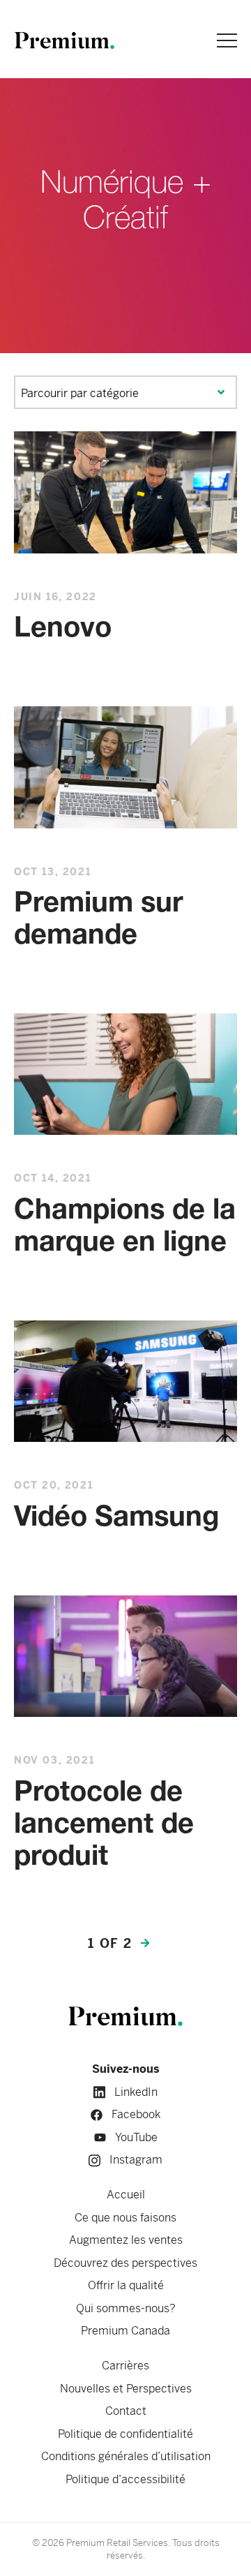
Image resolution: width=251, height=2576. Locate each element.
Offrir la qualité (126, 2285)
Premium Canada (125, 2331)
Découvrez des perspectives (125, 2263)
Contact (126, 2411)
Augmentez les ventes (126, 2240)
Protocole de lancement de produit (104, 1825)
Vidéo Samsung (116, 1519)
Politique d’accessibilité (125, 2479)
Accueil (126, 2195)
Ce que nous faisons (125, 2218)
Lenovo (63, 630)
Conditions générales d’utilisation (126, 2456)
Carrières (125, 2366)
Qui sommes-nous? (126, 2308)
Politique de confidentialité (125, 2434)
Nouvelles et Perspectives (126, 2389)
